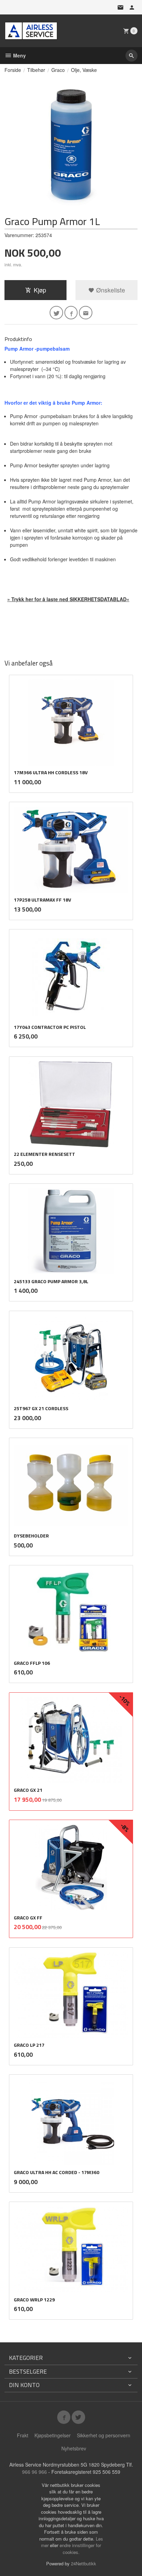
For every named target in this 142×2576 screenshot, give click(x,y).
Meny (19, 55)
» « (68, 599)
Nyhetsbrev (74, 2448)
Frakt (23, 2435)
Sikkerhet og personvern (104, 2435)
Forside (13, 70)
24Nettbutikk (84, 2563)
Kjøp (40, 290)
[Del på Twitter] (56, 313)
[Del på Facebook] (71, 313)
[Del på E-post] (86, 313)
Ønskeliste (110, 290)
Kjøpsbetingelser (53, 2435)
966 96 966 (34, 2472)
